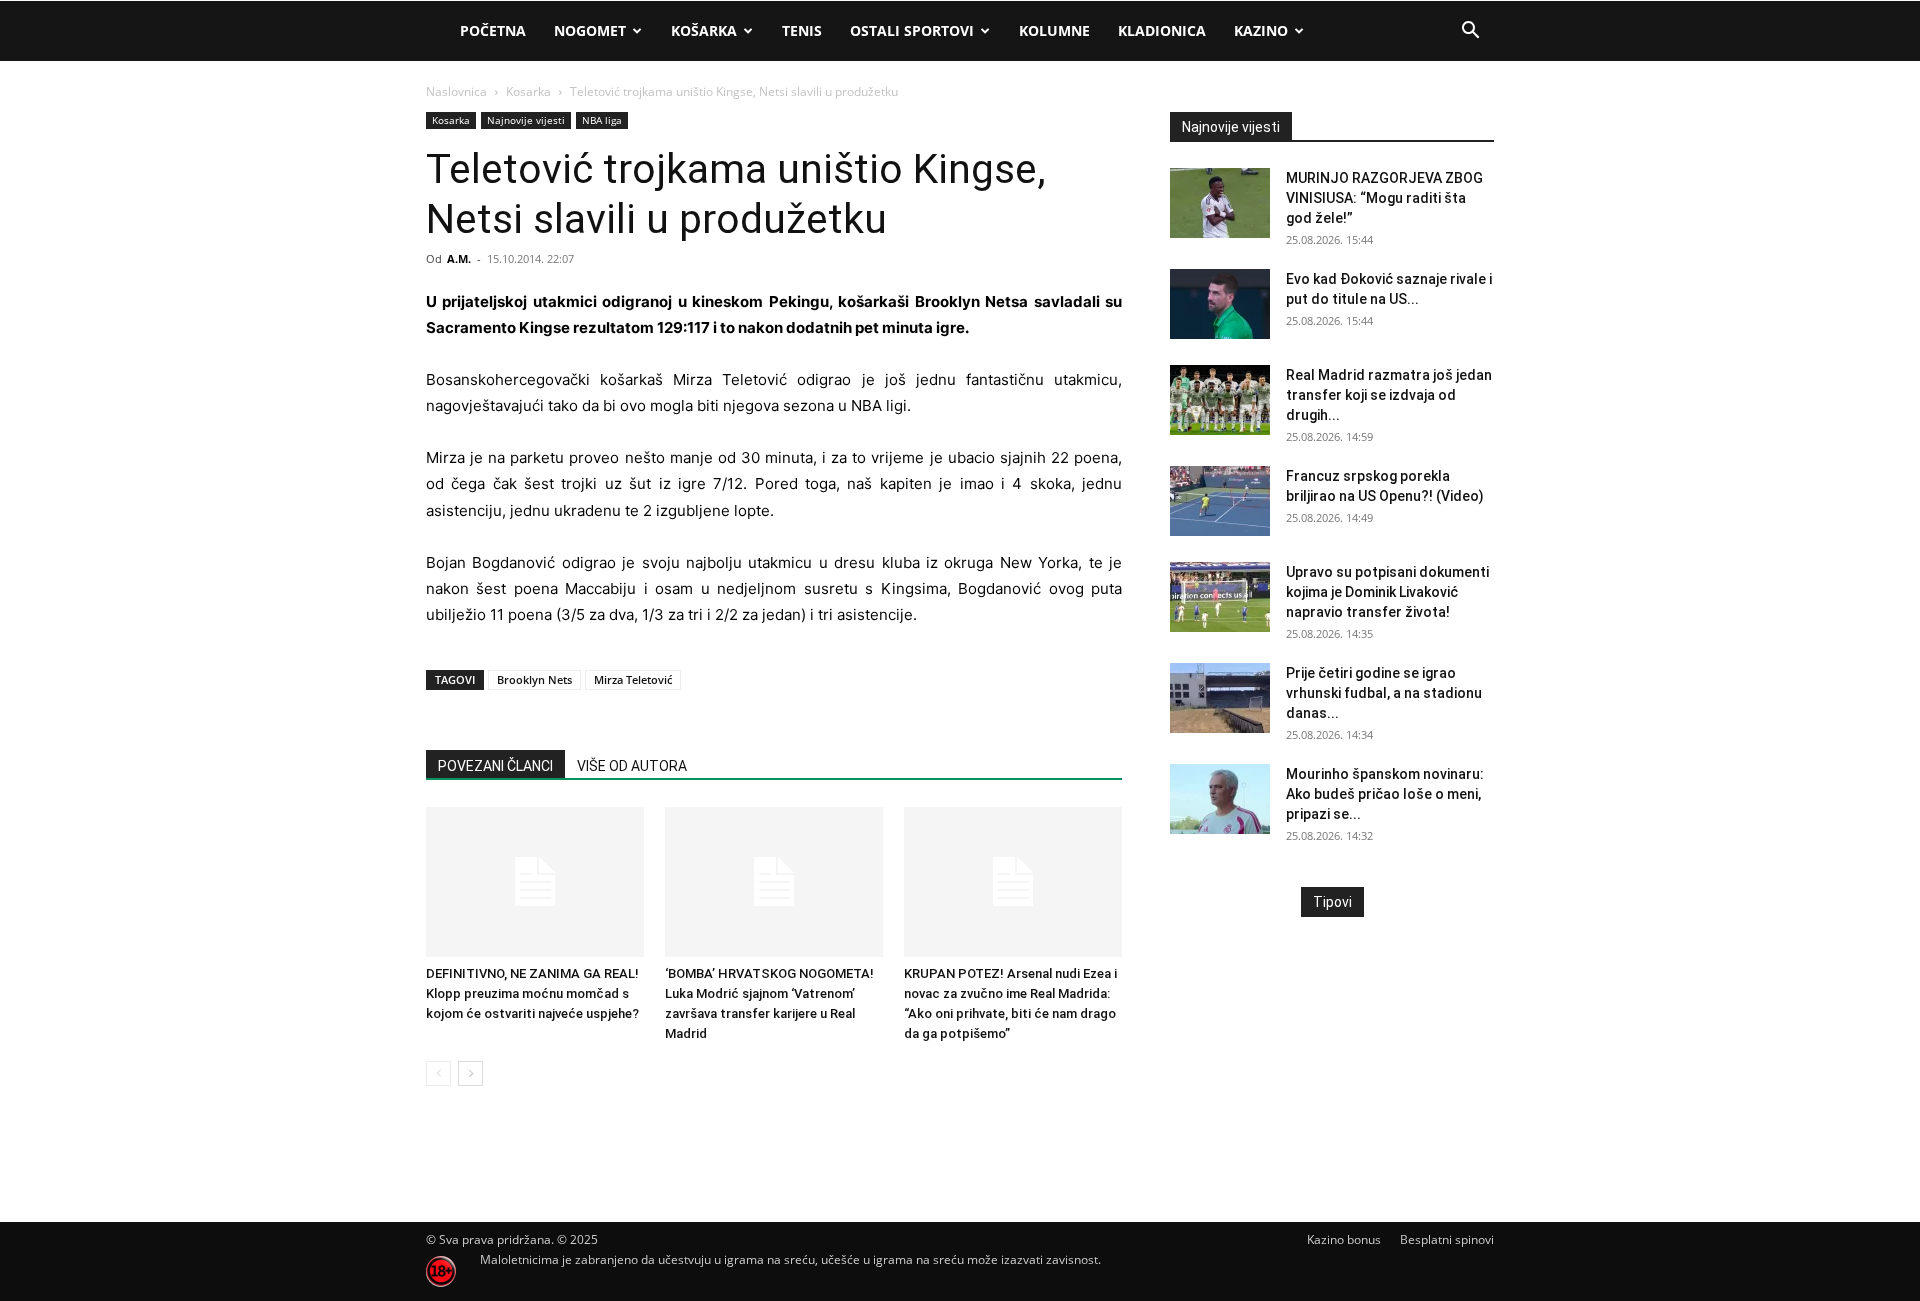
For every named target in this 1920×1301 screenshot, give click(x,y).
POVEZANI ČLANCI (495, 766)
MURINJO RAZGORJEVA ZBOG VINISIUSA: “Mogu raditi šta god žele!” (1384, 198)
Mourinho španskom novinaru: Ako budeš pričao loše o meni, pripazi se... (1385, 794)
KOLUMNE (1054, 30)
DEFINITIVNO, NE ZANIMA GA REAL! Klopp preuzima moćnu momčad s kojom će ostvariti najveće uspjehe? (532, 993)
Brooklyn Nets (534, 679)
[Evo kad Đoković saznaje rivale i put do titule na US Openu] (1220, 304)
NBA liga (602, 120)
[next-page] (470, 1073)
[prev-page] (438, 1073)
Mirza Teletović (633, 679)
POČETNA (493, 30)
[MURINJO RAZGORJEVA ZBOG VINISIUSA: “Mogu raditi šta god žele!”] (1220, 203)
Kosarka (528, 91)
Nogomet (590, 30)
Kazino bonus (1344, 1239)
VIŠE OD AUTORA (632, 766)
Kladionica (1162, 30)
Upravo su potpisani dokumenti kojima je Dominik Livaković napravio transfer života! (1387, 592)
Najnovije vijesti (526, 120)
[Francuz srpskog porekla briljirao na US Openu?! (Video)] (1220, 501)
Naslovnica (456, 91)
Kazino (1261, 30)
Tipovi (1332, 902)
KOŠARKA (704, 30)
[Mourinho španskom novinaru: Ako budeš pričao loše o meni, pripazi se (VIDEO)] (1220, 799)
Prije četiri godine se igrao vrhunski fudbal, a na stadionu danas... (1384, 693)
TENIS (802, 30)
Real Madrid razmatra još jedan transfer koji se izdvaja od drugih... (1389, 395)
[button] (1470, 32)
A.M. (459, 258)
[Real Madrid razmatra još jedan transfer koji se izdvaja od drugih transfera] (1220, 400)
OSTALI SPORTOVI (912, 30)
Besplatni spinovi (1447, 1239)
